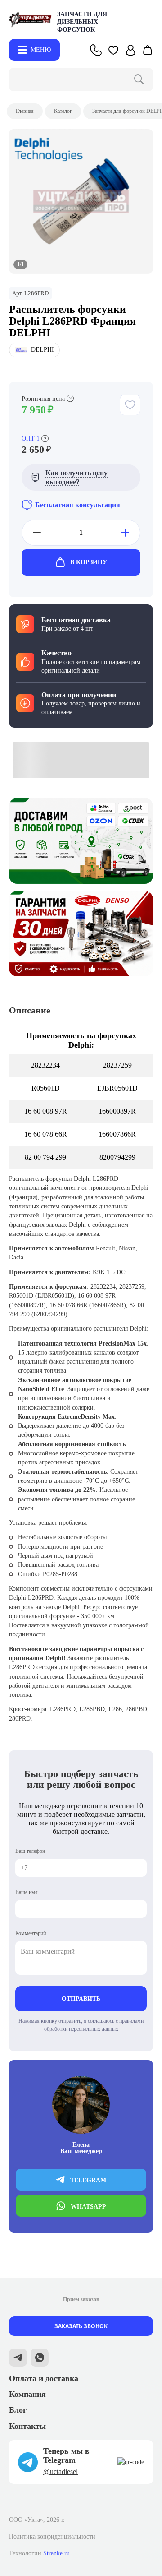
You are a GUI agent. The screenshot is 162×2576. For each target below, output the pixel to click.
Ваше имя (27, 1892)
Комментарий (31, 1933)
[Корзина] (148, 50)
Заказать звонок (81, 2326)
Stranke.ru (56, 2553)
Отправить (81, 1999)
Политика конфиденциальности (52, 2537)
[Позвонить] (96, 50)
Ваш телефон (30, 1851)
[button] (113, 50)
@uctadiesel (61, 2472)
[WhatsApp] (40, 2359)
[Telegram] (18, 2359)
